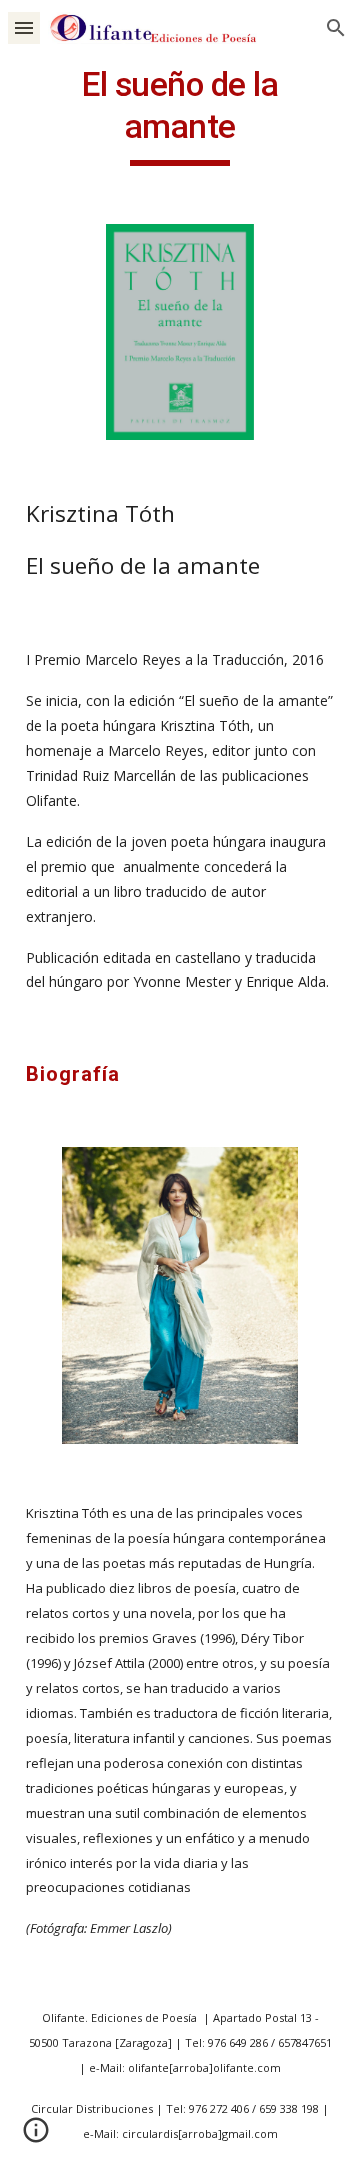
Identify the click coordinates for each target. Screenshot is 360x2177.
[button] (24, 27)
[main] (180, 115)
